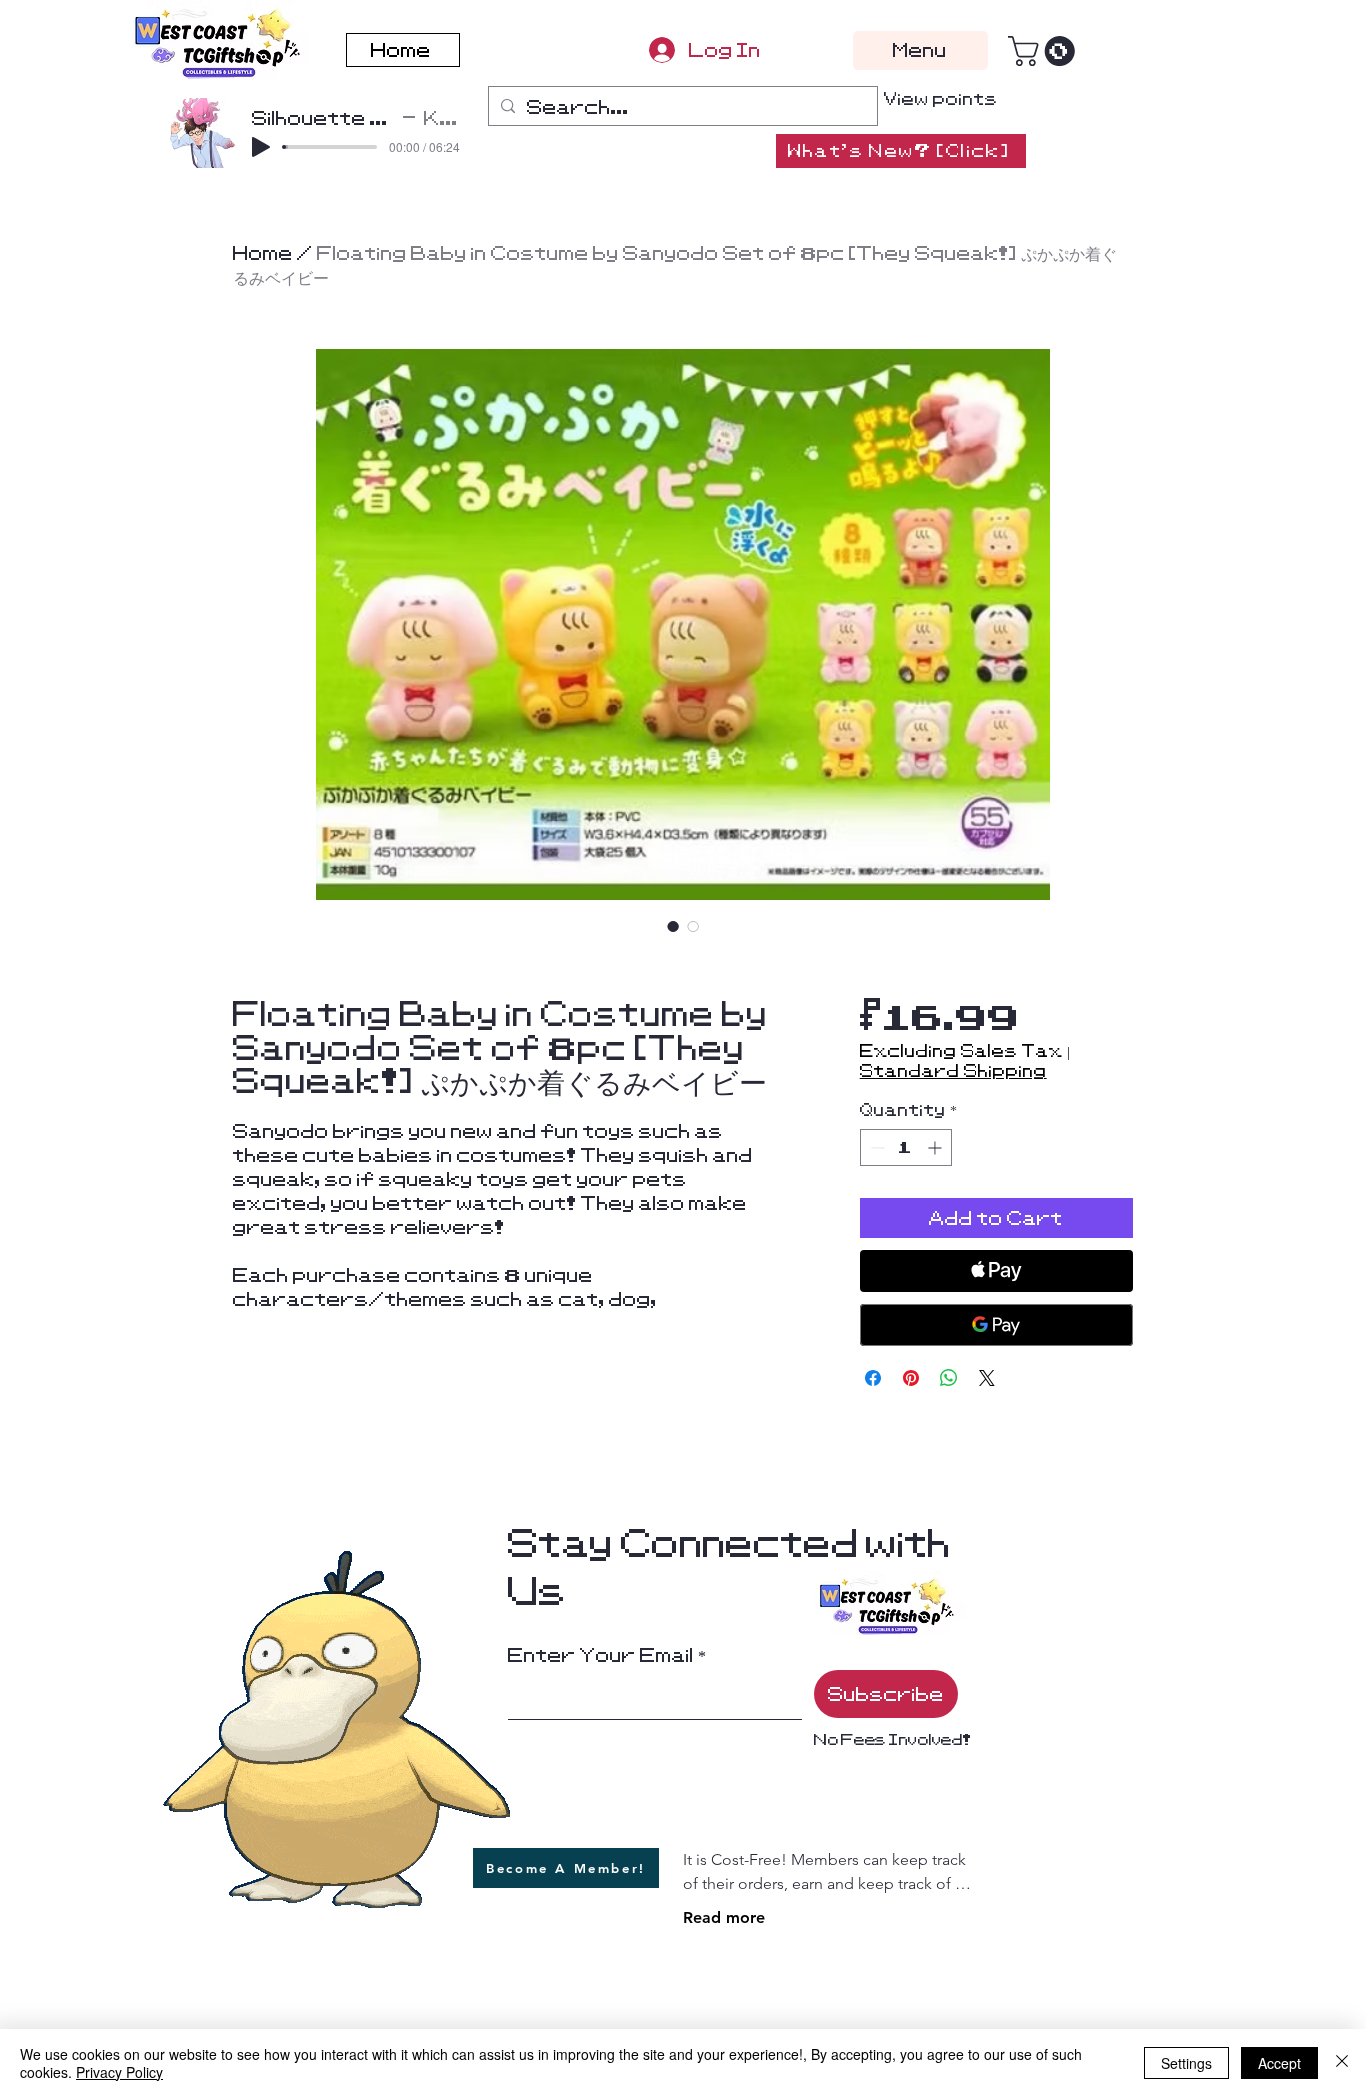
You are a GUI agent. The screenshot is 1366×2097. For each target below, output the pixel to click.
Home (263, 253)
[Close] (1342, 2063)
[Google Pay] (996, 1325)
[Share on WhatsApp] (949, 1378)
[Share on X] (987, 1378)
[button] (1045, 51)
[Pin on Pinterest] (911, 1378)
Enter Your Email (601, 1655)
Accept (1279, 2063)
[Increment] (936, 1147)
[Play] (261, 147)
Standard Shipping (953, 1071)
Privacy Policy (119, 2072)
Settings (1186, 2063)
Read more (724, 1917)
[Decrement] (875, 1147)
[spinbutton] (906, 1147)
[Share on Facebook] (873, 1378)
